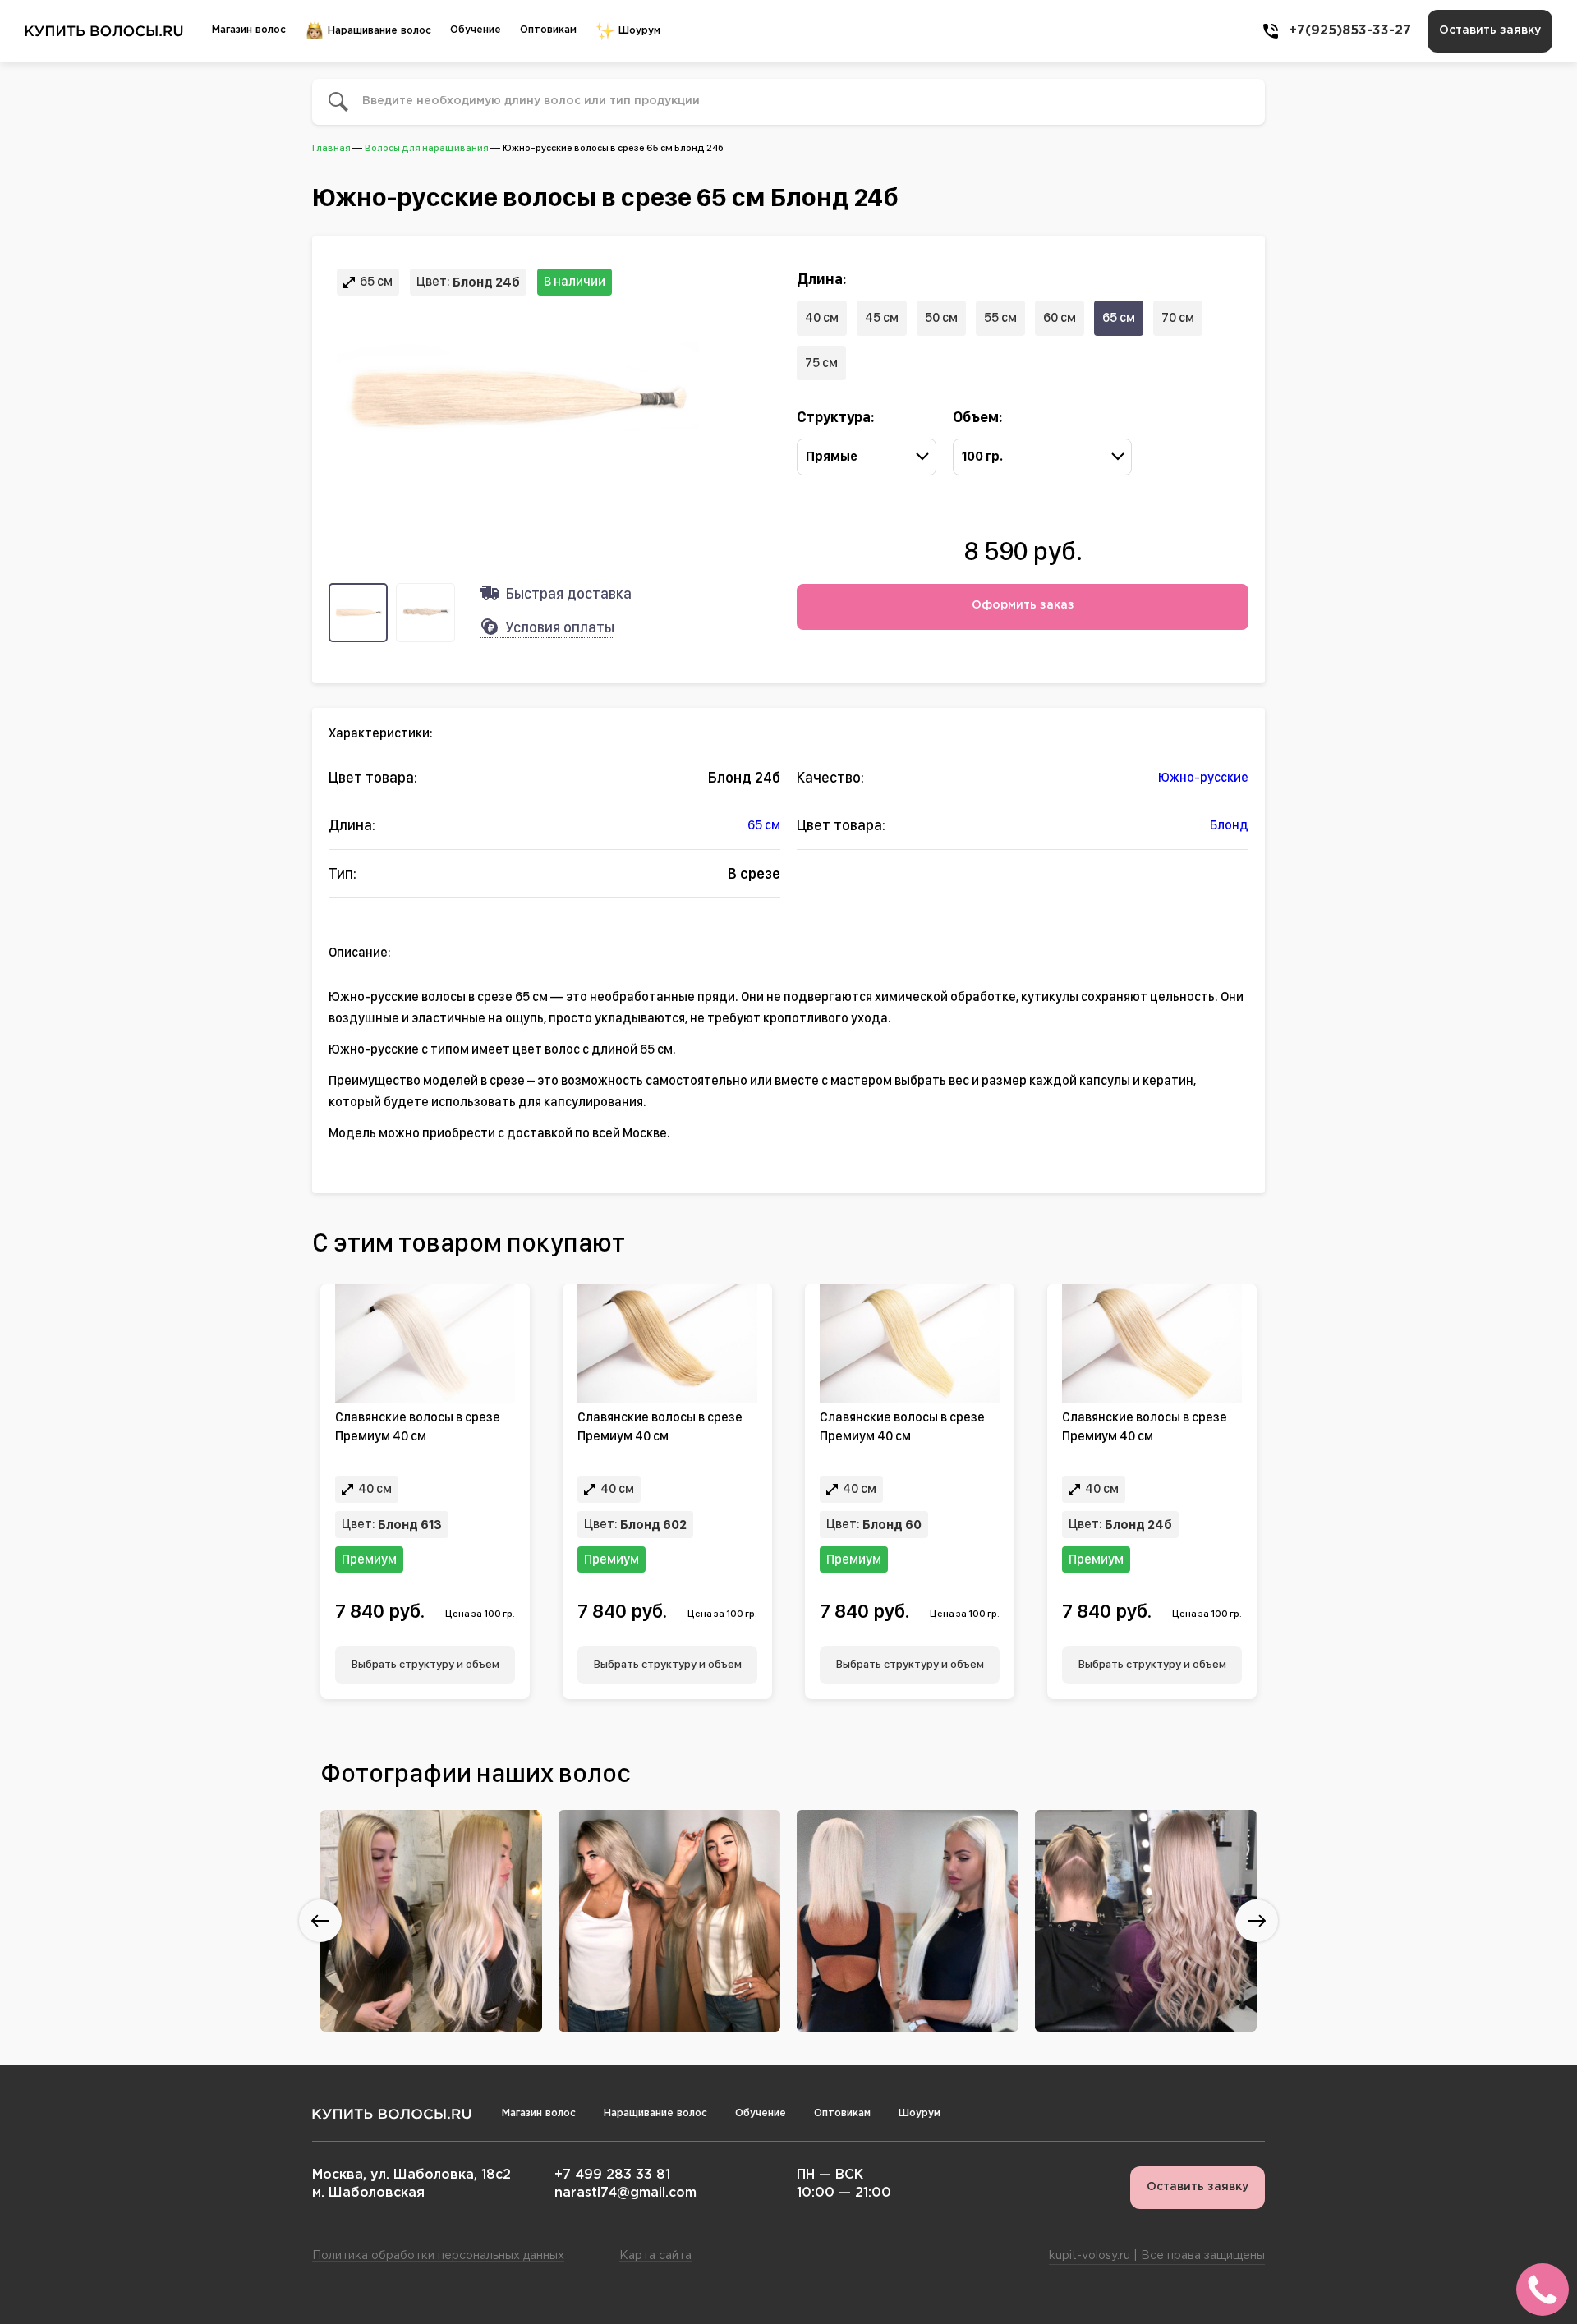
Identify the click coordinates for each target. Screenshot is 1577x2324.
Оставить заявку (1490, 30)
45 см (882, 317)
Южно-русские (1203, 777)
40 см (822, 317)
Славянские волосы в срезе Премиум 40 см (418, 1426)
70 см (1178, 317)
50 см (941, 317)
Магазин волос (249, 30)
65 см (1119, 317)
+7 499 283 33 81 (612, 2175)
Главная (331, 148)
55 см (1000, 317)
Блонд (1229, 825)
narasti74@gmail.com (625, 2193)
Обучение (476, 30)
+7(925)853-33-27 (1350, 31)
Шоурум (638, 31)
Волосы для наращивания (427, 148)
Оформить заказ (1023, 605)
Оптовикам (548, 30)
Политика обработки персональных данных (438, 2256)
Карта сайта (655, 2256)
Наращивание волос (378, 31)
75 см (821, 363)
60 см (1060, 317)
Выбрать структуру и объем (425, 1664)
